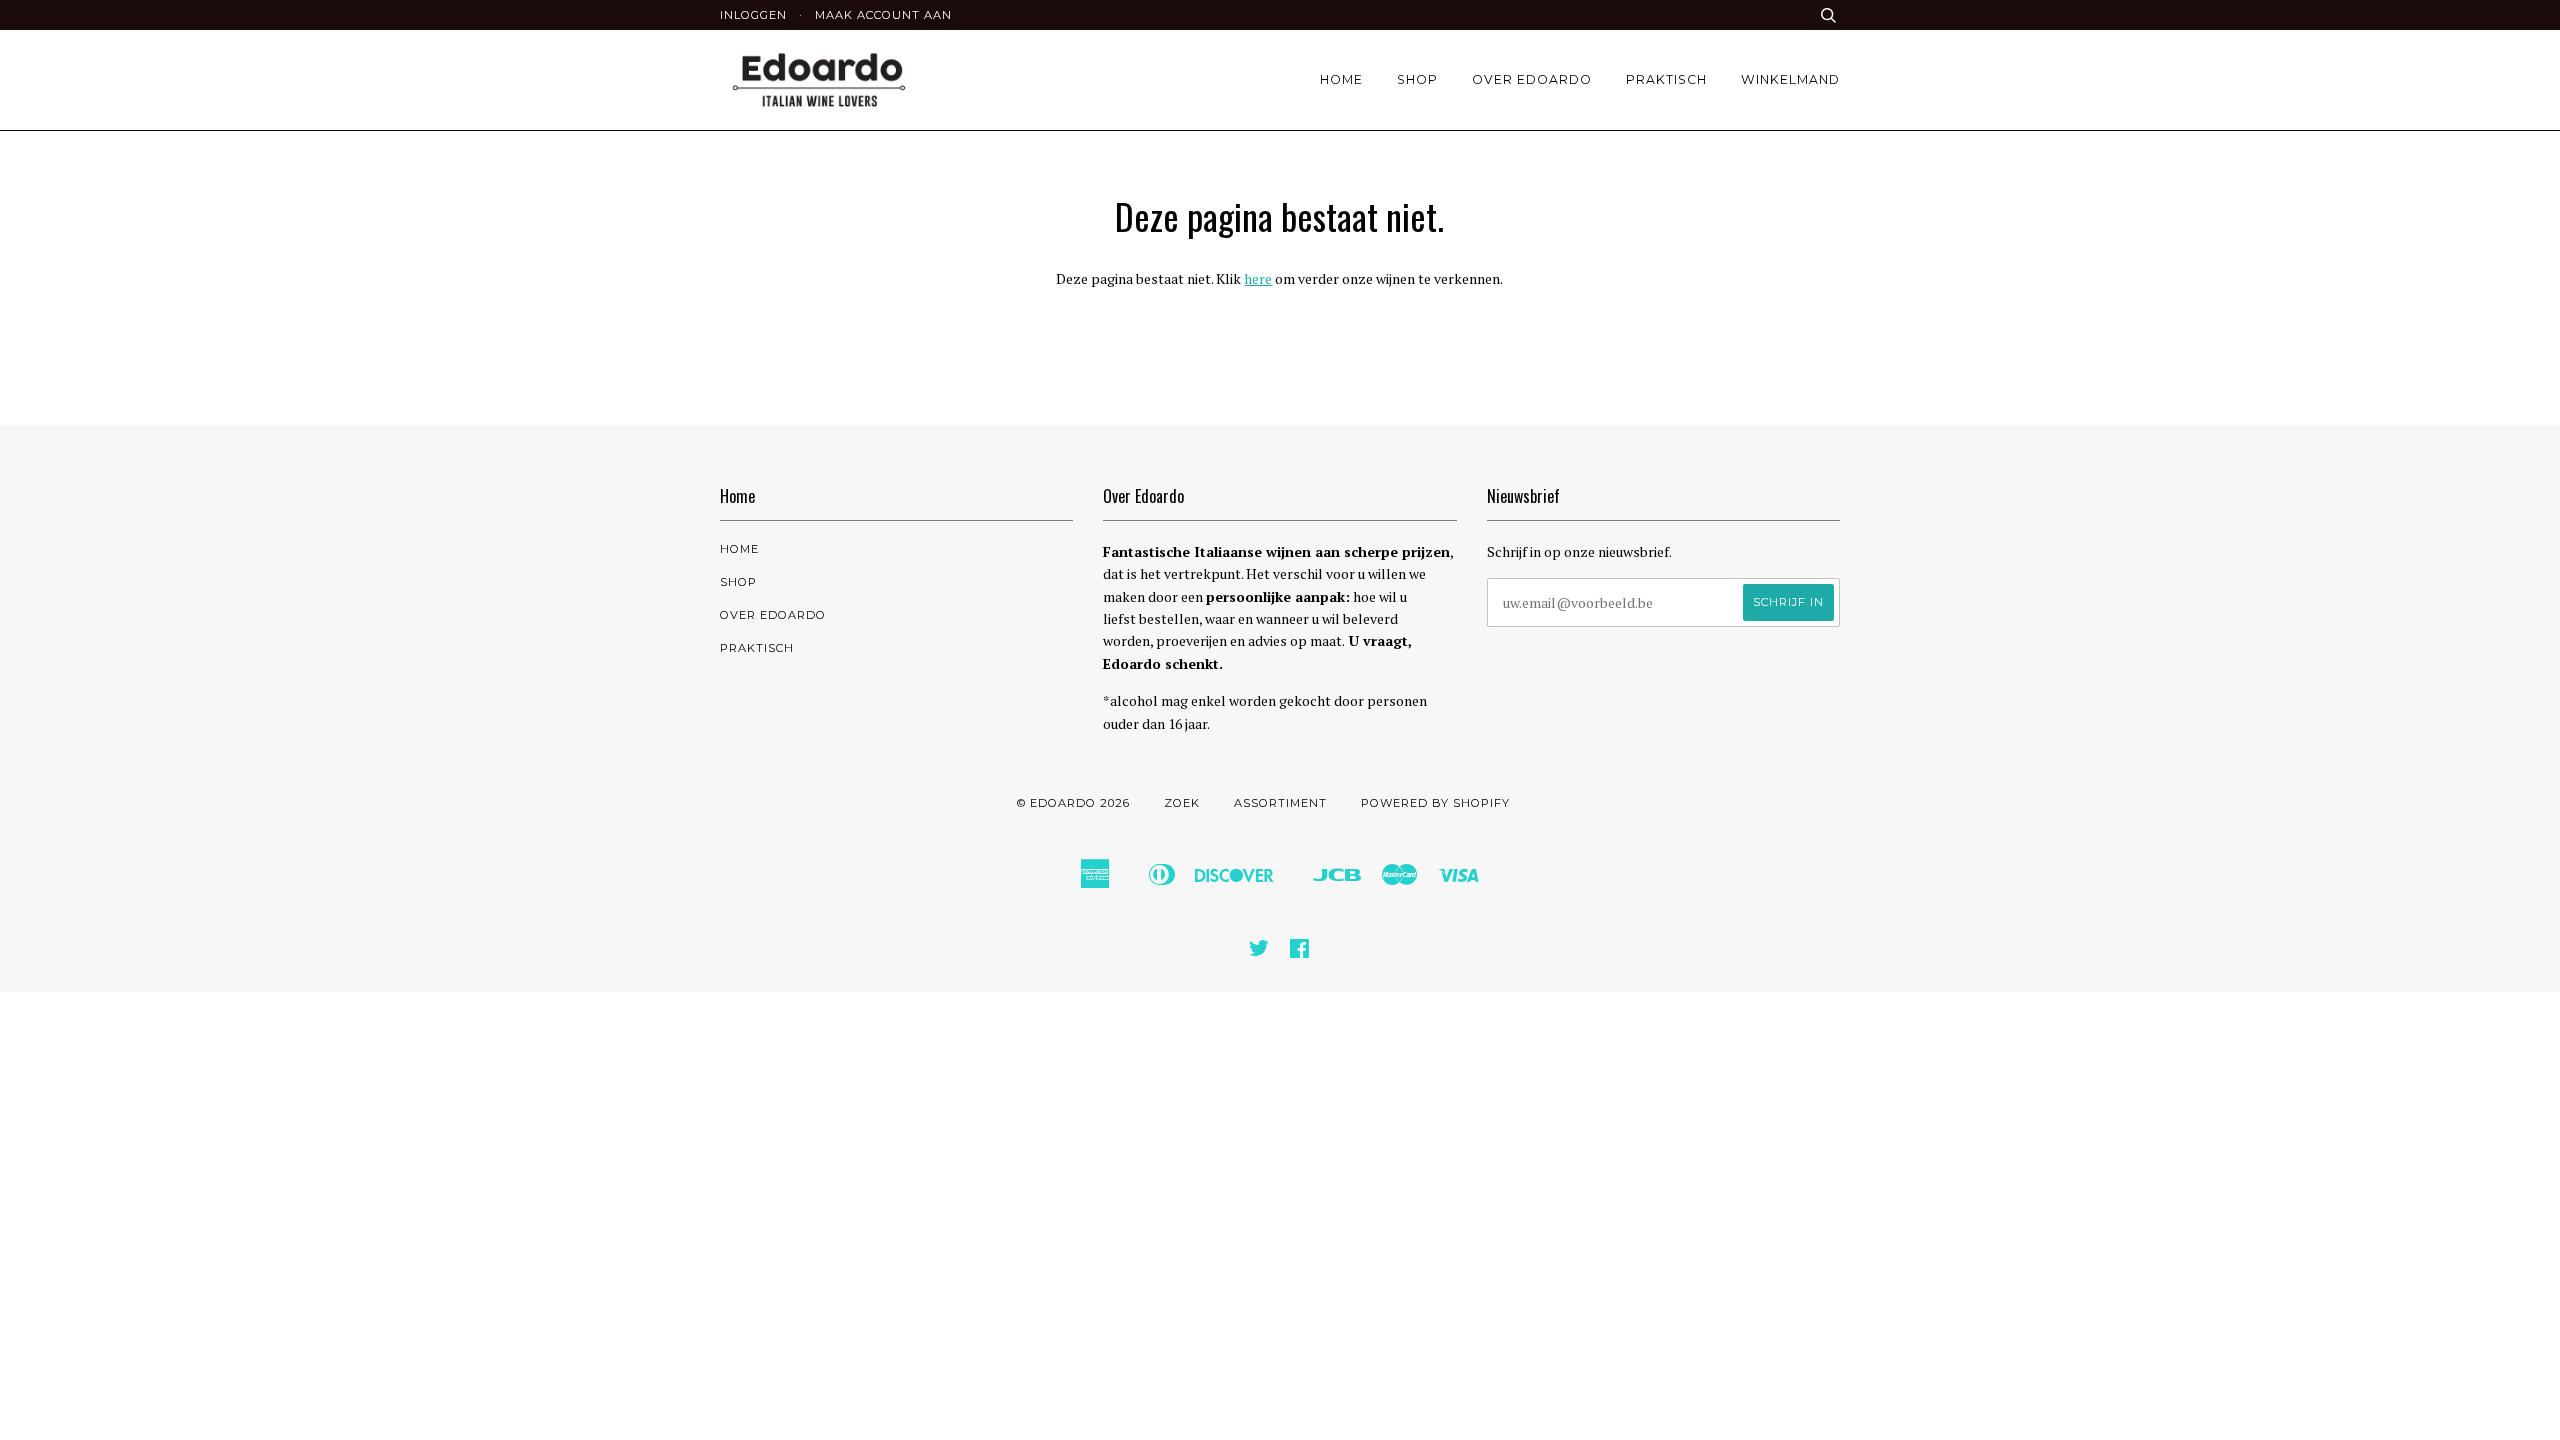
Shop (1417, 79)
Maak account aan (883, 15)
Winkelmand (1790, 79)
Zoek (1182, 803)
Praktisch (1666, 79)
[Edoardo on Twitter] (1259, 952)
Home (1341, 79)
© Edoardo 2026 (1073, 803)
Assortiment (1280, 803)
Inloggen (753, 15)
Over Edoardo (1532, 79)
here (1258, 278)
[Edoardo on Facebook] (1300, 952)
